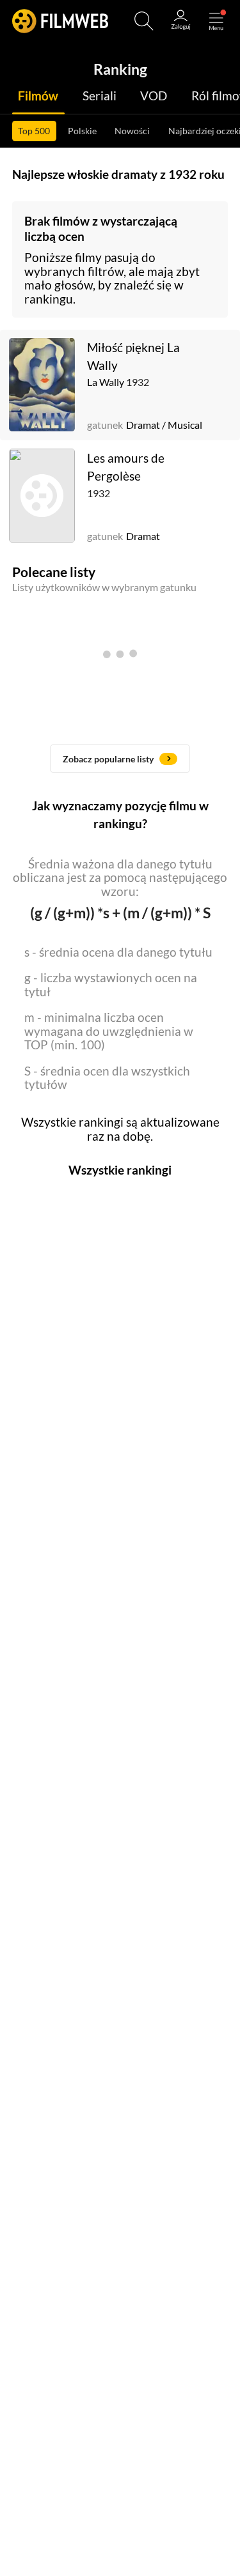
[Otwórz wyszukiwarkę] (144, 21)
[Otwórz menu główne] (216, 21)
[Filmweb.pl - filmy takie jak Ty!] (60, 21)
